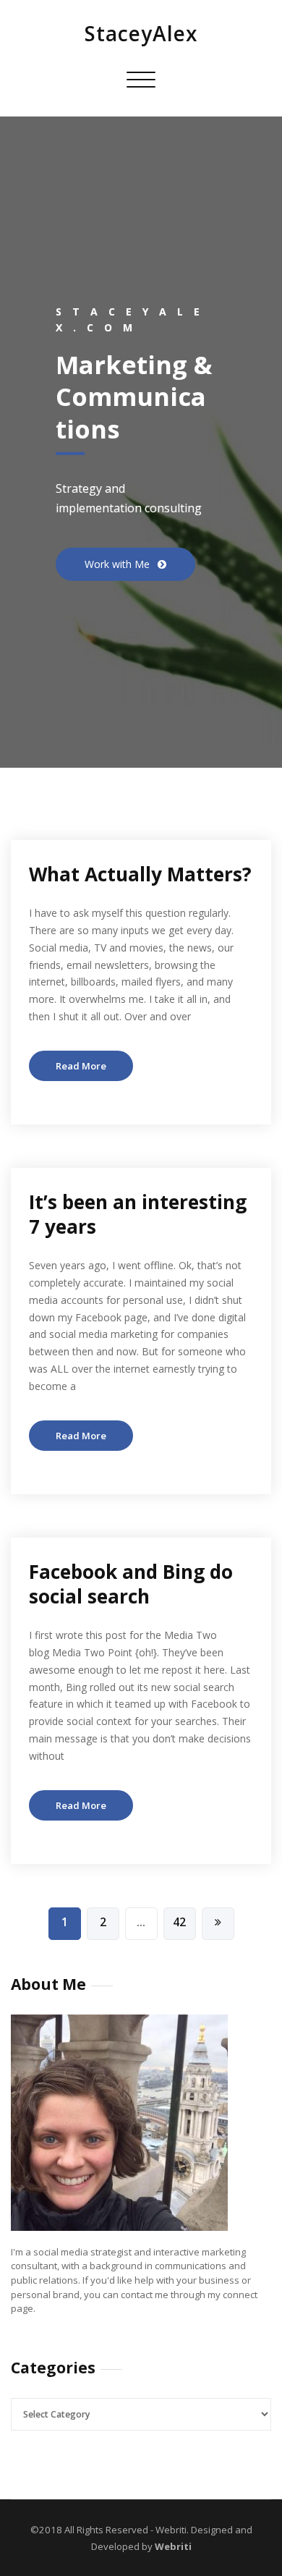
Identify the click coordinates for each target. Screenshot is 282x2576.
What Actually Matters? (140, 874)
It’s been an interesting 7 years (138, 1214)
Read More (81, 1066)
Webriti (172, 2546)
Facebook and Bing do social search (131, 1584)
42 (179, 1922)
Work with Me (119, 563)
